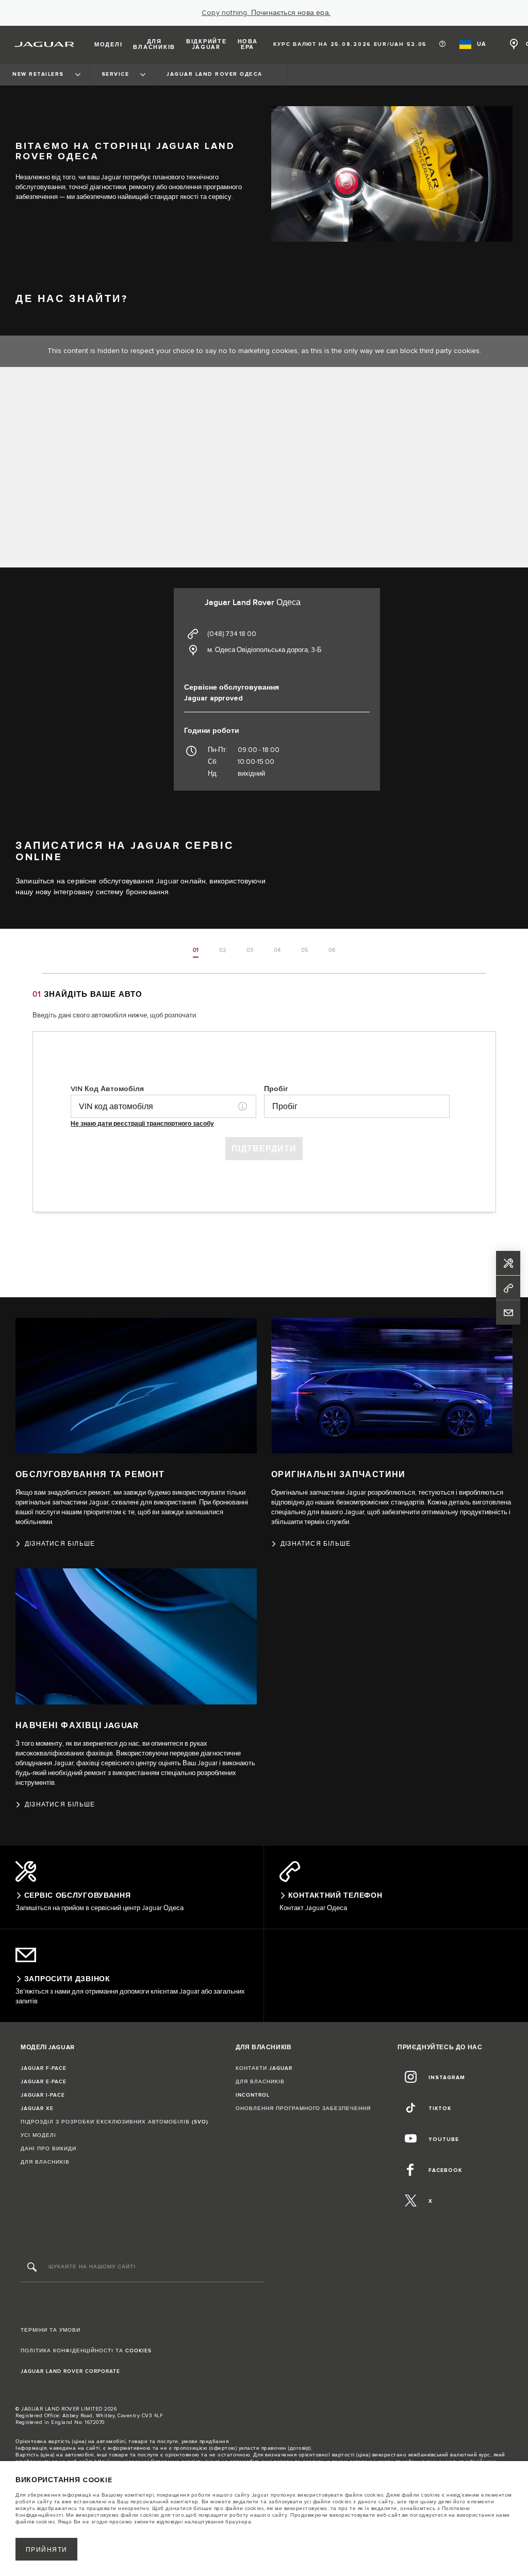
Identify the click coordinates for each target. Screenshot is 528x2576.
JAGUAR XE (37, 2109)
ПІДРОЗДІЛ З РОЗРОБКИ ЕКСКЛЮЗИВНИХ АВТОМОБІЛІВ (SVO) (114, 2122)
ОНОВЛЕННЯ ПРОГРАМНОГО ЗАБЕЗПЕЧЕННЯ (303, 2109)
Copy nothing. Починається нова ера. (266, 13)
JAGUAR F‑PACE (44, 2068)
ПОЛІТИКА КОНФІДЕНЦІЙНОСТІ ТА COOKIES (86, 2351)
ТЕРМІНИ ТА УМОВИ (51, 2330)
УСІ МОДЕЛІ (38, 2135)
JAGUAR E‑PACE (44, 2082)
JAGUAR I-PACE (43, 2095)
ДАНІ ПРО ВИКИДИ (48, 2149)
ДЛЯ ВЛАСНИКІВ (45, 2162)
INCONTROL (253, 2095)
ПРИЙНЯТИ (47, 2550)
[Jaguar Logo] (45, 44)
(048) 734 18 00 (232, 634)
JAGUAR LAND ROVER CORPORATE (70, 2371)
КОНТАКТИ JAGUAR (264, 2068)
